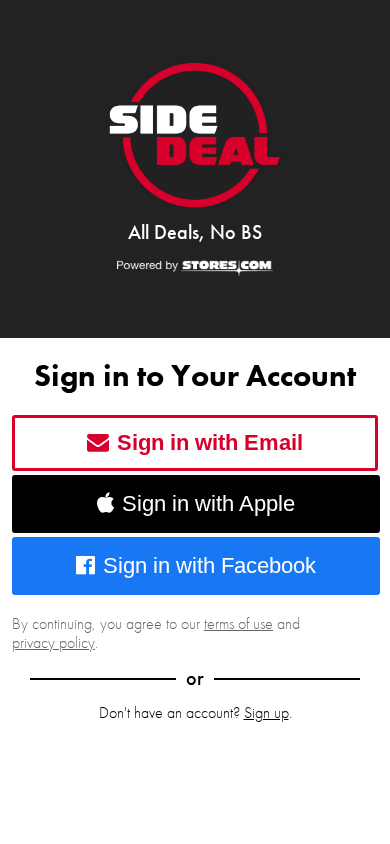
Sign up (266, 712)
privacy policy (53, 642)
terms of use (238, 623)
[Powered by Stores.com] (195, 269)
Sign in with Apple (208, 503)
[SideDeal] (195, 135)
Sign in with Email (210, 442)
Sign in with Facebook (209, 565)
